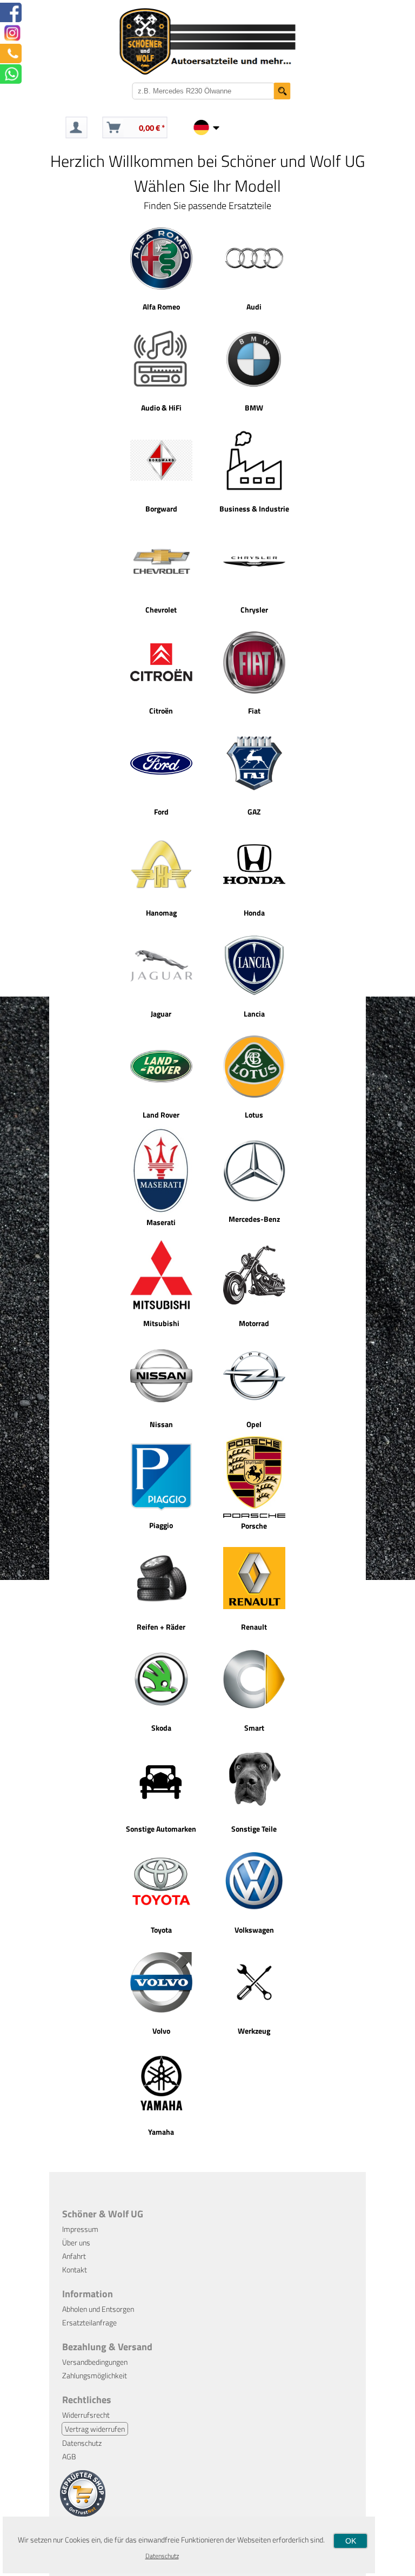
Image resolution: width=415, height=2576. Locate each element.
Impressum (80, 2229)
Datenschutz (82, 2443)
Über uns (76, 2242)
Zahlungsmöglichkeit (95, 2375)
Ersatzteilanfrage (89, 2322)
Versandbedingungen (95, 2362)
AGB (69, 2456)
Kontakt (75, 2269)
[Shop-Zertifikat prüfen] (83, 2514)
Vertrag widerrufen (95, 2429)
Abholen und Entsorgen (98, 2309)
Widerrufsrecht (86, 2415)
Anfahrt (74, 2256)
